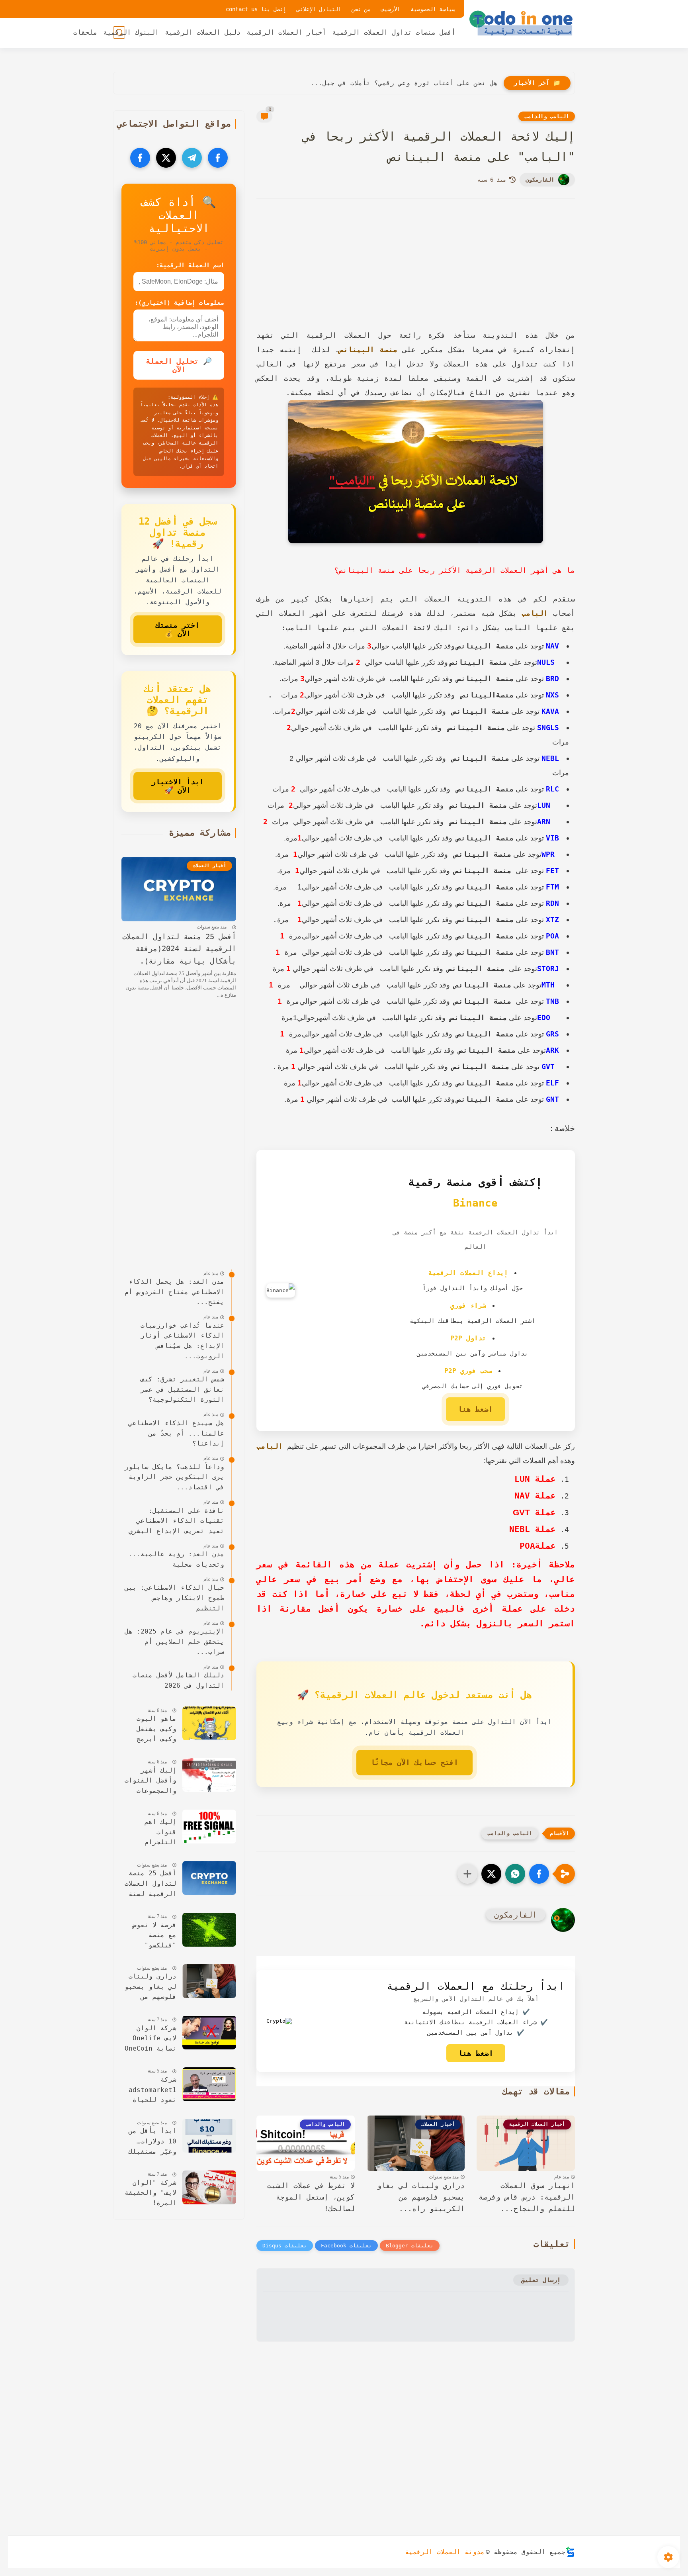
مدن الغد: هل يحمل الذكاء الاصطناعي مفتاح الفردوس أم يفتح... (382, 83)
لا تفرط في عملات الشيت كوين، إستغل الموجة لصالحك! (311, 2197)
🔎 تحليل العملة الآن (179, 365)
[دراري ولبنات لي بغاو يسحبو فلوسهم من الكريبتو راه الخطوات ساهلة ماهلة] (209, 1981)
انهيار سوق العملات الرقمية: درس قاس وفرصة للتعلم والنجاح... (527, 2197)
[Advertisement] (416, 274)
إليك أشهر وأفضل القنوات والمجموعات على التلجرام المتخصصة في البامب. (150, 1781)
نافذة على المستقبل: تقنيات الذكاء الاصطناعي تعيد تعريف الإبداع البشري (176, 1520)
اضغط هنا (475, 1409)
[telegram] (192, 158)
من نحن (361, 9)
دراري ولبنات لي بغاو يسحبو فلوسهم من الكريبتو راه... (421, 2197)
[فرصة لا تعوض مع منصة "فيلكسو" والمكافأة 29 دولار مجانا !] (209, 1930)
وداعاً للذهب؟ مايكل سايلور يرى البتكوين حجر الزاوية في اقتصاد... (174, 1477)
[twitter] (166, 158)
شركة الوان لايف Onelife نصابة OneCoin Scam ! (150, 2039)
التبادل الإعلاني (319, 9)
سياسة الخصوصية (433, 9)
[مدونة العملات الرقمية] (521, 23)
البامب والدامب (547, 116)
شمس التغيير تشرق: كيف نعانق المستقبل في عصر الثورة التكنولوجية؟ (182, 1389)
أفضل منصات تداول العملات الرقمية (394, 32)
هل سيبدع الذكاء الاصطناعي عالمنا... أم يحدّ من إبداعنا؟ (176, 1433)
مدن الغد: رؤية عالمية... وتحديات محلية (176, 1559)
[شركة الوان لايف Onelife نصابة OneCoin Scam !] (209, 2032)
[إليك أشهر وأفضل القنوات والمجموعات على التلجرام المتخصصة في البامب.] (209, 1775)
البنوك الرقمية (131, 32)
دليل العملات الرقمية (203, 32)
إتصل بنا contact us (256, 9)
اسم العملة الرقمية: (190, 265)
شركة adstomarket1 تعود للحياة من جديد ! (152, 2091)
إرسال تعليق (541, 2280)
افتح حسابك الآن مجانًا (414, 1762)
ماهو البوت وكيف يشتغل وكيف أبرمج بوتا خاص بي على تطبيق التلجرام (154, 1730)
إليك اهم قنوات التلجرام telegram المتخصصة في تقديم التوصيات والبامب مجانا (150, 1833)
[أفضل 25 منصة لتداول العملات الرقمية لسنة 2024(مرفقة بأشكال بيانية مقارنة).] (209, 1878)
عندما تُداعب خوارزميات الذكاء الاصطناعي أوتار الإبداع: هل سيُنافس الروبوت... (182, 1341)
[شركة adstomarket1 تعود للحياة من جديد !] (209, 2084)
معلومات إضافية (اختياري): (179, 303)
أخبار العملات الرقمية (286, 32)
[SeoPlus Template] (570, 2552)
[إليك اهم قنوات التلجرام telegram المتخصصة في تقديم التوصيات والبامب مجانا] (209, 1827)
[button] (539, 1874)
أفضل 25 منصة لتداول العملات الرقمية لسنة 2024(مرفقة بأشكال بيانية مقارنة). (179, 949)
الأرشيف (391, 9)
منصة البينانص (368, 350)
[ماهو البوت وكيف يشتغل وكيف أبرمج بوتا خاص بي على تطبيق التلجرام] (209, 1723)
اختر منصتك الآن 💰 (178, 629)
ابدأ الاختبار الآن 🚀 (178, 786)
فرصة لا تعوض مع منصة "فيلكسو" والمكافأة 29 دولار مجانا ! (152, 1936)
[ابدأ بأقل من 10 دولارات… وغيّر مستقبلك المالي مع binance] (209, 2136)
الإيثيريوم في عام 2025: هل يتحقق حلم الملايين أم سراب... (174, 1642)
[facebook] (218, 158)
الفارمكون (540, 180)
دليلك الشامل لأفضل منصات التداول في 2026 (178, 1680)
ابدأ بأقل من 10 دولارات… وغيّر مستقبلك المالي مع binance (152, 2142)
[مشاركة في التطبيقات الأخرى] (467, 1874)
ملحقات (85, 32)
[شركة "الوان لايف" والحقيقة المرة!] (209, 2187)
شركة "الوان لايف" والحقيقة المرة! (150, 2193)
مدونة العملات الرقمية (445, 2552)
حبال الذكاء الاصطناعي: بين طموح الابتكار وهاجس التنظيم (174, 1598)
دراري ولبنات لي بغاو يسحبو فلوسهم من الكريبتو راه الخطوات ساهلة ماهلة (150, 1987)
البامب (535, 613)
